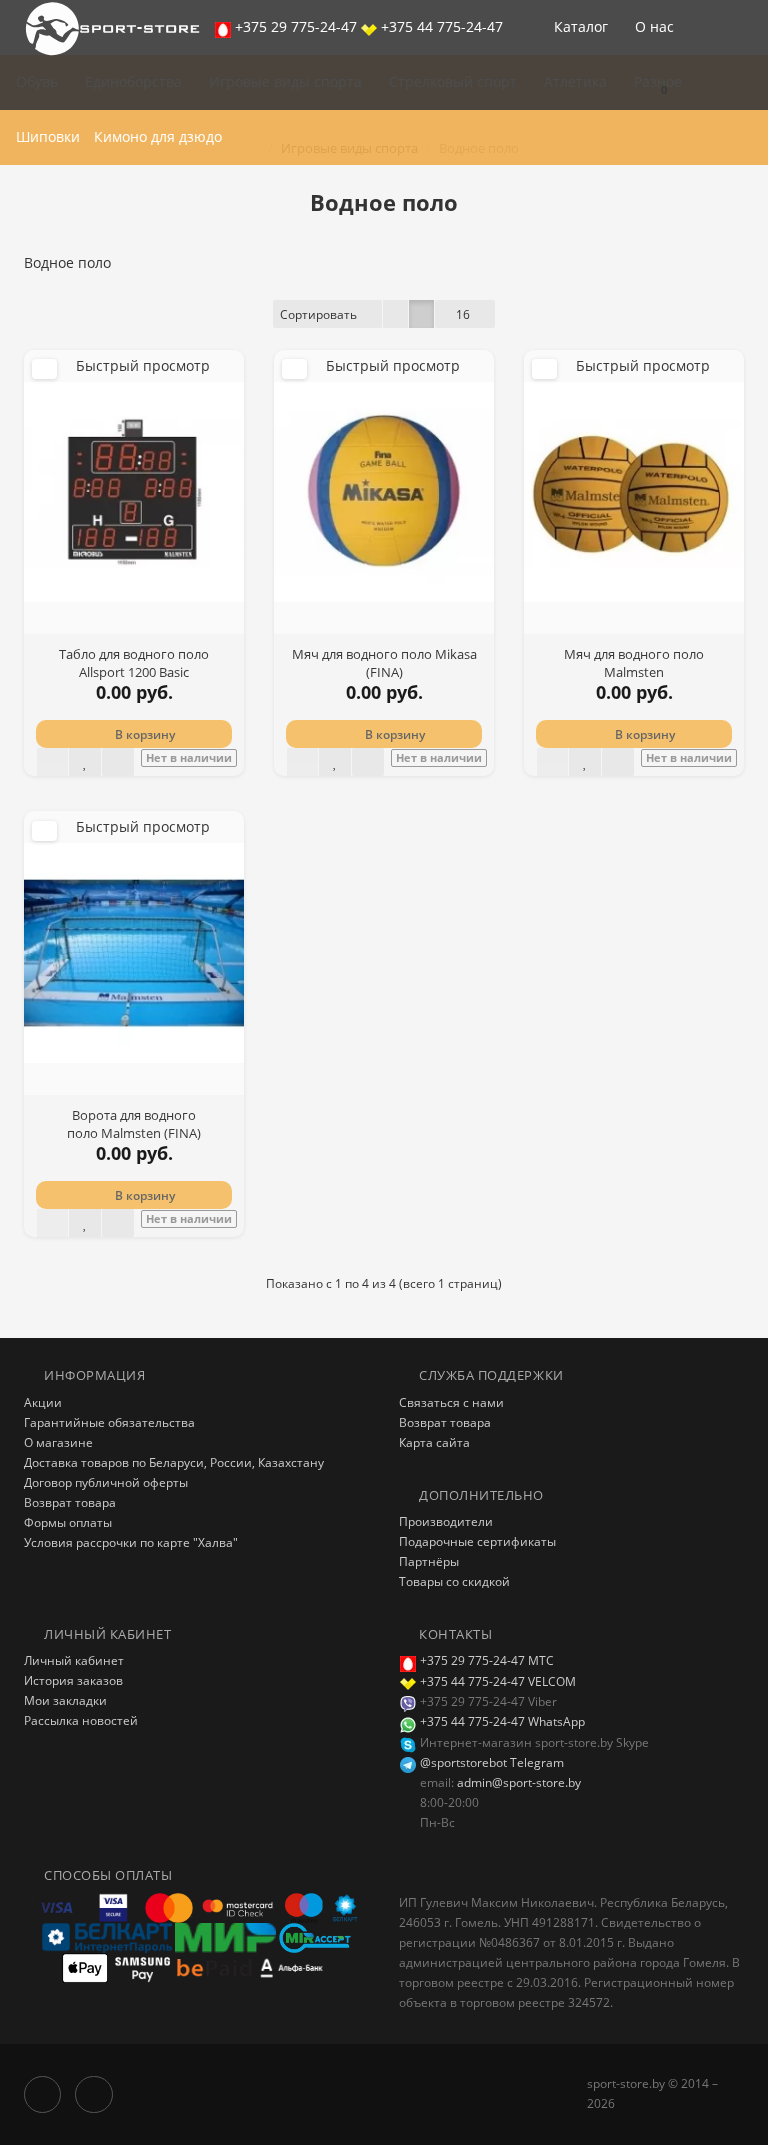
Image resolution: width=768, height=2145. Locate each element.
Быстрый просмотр (143, 365)
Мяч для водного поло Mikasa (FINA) (384, 663)
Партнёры (429, 1561)
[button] (654, 82)
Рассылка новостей (81, 1720)
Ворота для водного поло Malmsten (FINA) (134, 1124)
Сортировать (318, 314)
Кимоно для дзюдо (158, 136)
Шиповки (48, 136)
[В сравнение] (118, 762)
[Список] (395, 314)
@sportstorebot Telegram (490, 1762)
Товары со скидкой (454, 1581)
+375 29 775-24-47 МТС (487, 1660)
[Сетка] (421, 314)
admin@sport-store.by (519, 1782)
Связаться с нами (451, 1402)
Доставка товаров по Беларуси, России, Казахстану (174, 1462)
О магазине (58, 1442)
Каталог (581, 26)
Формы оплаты (68, 1522)
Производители (446, 1521)
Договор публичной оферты (106, 1482)
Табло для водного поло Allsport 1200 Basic (134, 663)
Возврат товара (70, 1502)
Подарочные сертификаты (477, 1541)
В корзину (143, 734)
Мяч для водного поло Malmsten (634, 663)
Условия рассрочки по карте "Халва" (131, 1542)
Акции (43, 1402)
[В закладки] (85, 762)
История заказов (73, 1680)
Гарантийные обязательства (109, 1422)
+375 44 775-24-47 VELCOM (498, 1681)
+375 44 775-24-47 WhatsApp (501, 1721)
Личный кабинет (74, 1660)
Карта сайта (434, 1442)
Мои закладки (65, 1700)
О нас (656, 26)
